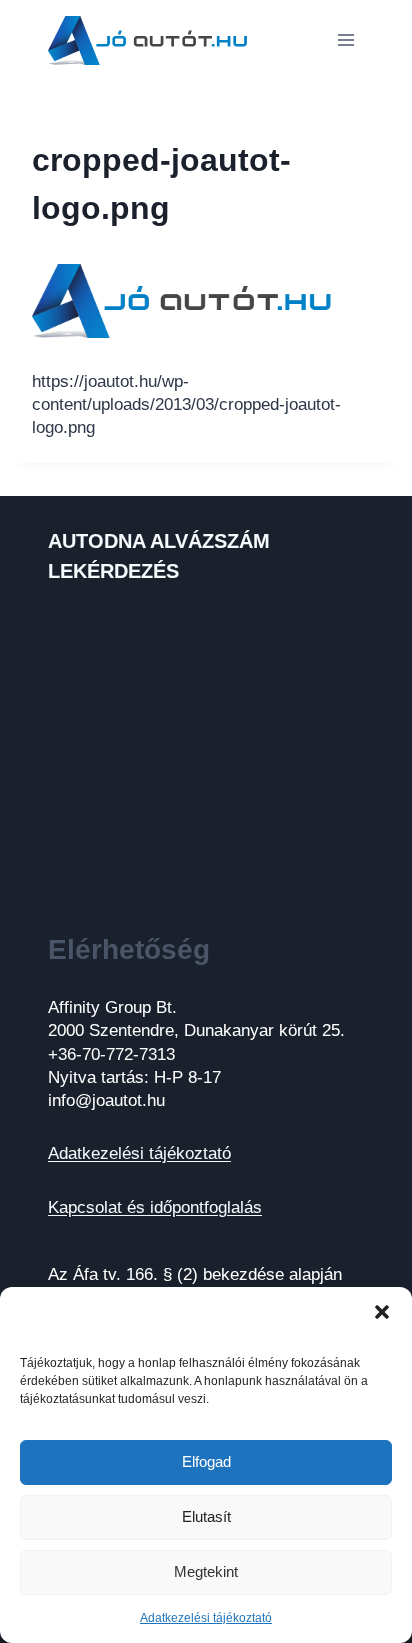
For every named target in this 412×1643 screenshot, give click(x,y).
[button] (382, 1312)
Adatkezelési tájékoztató (206, 1618)
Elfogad (206, 1461)
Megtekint (206, 1571)
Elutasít (206, 1516)
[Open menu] (345, 39)
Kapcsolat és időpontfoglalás (155, 1207)
